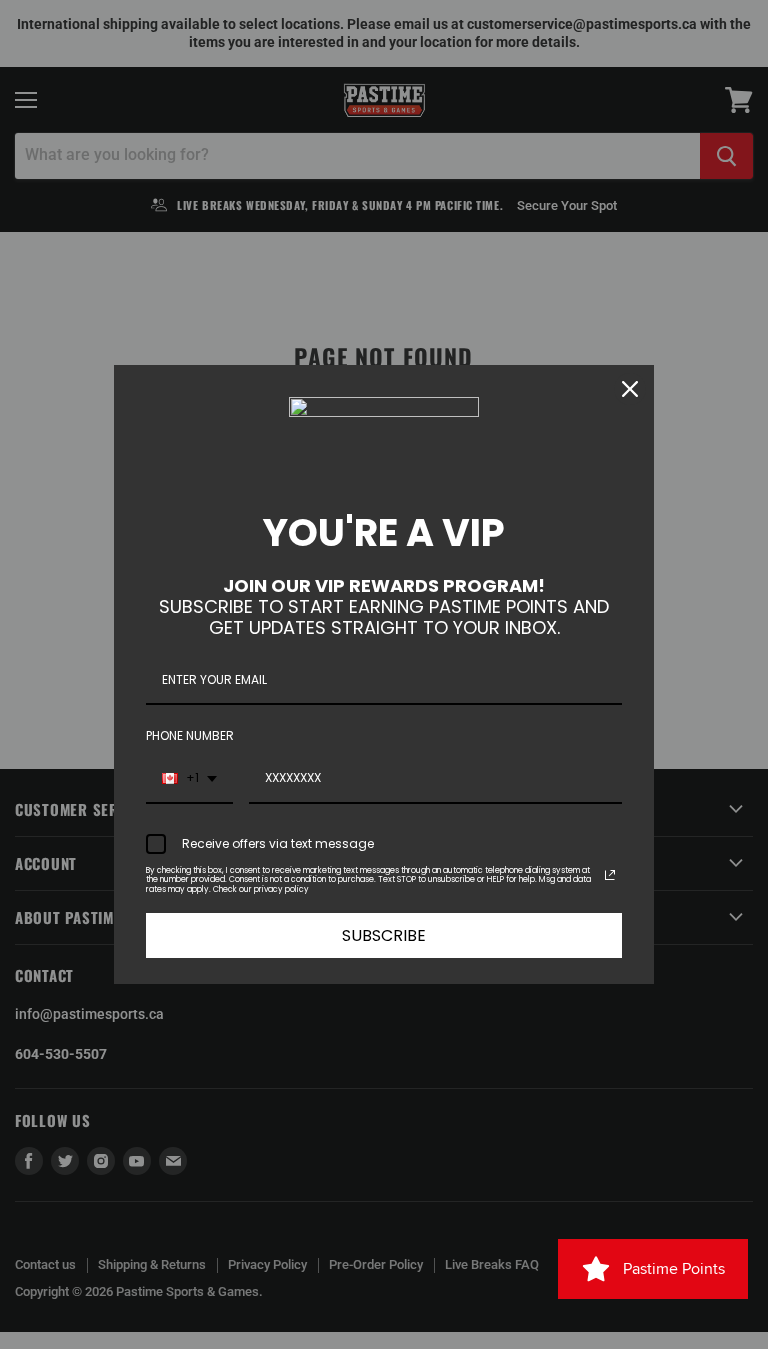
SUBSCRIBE (384, 935)
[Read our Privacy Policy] (610, 875)
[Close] (630, 389)
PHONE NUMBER (190, 735)
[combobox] (189, 779)
